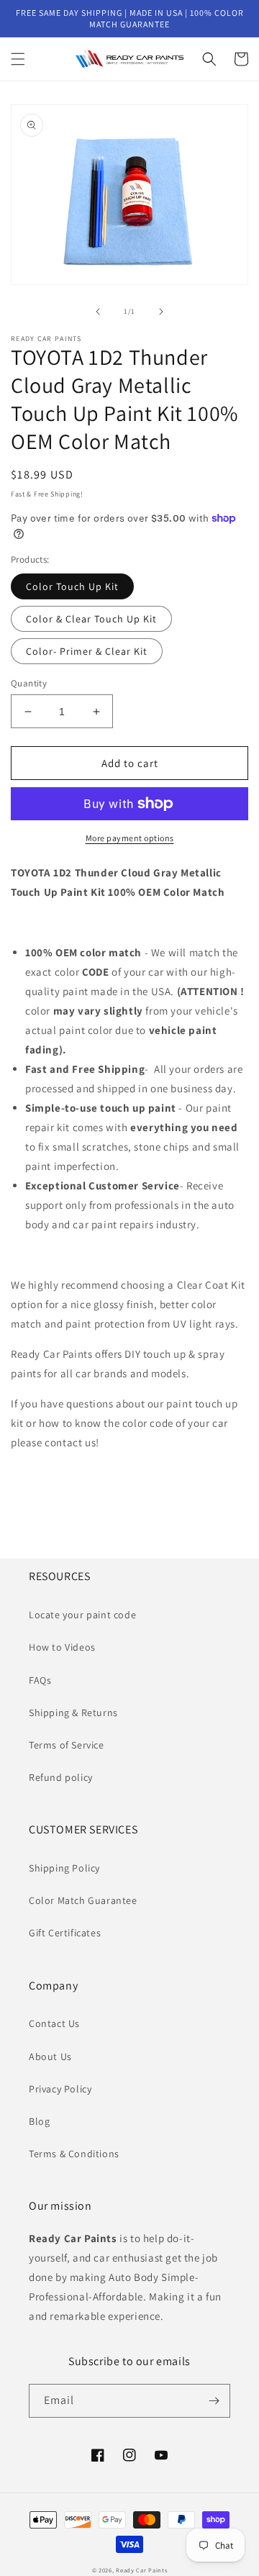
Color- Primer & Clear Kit (87, 651)
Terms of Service (67, 1745)
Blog (39, 2121)
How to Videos (62, 1647)
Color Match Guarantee (83, 1900)
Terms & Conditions (74, 2154)
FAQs (40, 1680)
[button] (18, 59)
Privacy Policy (60, 2089)
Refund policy (61, 1777)
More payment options (130, 838)
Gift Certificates (65, 1933)
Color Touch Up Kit (72, 586)
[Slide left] (98, 312)
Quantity (29, 683)
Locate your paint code (82, 1615)
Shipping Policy (64, 1868)
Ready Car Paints (141, 2570)
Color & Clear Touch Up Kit (91, 619)
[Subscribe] (214, 2401)
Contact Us (54, 2023)
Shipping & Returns (73, 1713)
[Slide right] (161, 312)
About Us (50, 2056)
